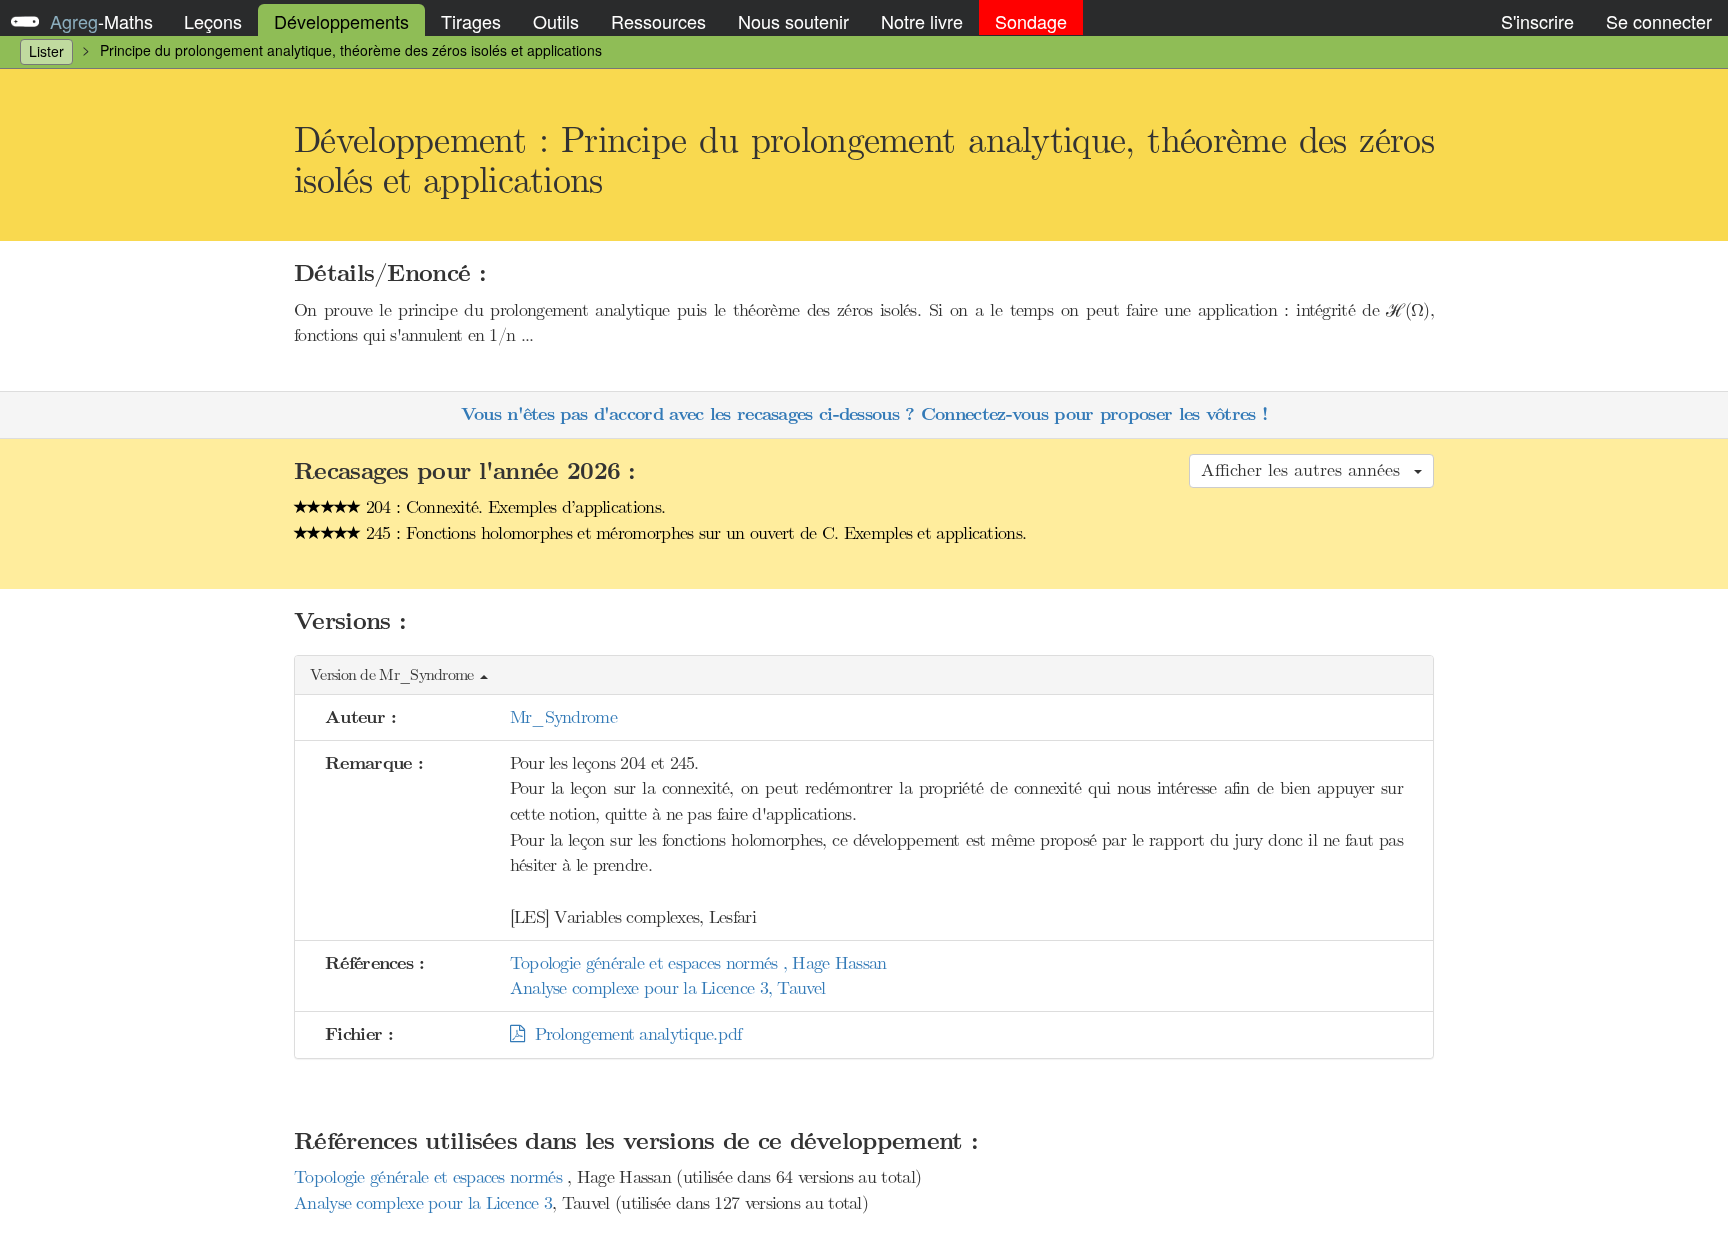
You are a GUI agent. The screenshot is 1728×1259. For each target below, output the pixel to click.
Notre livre (922, 21)
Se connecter (1659, 21)
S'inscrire (1537, 21)
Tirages (471, 21)
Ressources (658, 21)
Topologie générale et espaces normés (430, 1177)
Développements (341, 21)
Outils (556, 21)
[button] (864, 675)
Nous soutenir (793, 21)
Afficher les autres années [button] (1306, 470)
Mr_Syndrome (563, 717)
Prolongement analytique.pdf (633, 1034)
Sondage (1031, 21)
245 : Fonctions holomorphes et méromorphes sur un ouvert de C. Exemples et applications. (694, 533)
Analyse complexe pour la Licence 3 (423, 1203)
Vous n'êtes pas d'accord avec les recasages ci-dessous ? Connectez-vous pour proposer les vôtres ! (864, 414)
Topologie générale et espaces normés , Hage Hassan (698, 963)
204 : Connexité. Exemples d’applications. (513, 507)
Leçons (213, 21)
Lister (46, 51)
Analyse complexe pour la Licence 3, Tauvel (668, 988)
